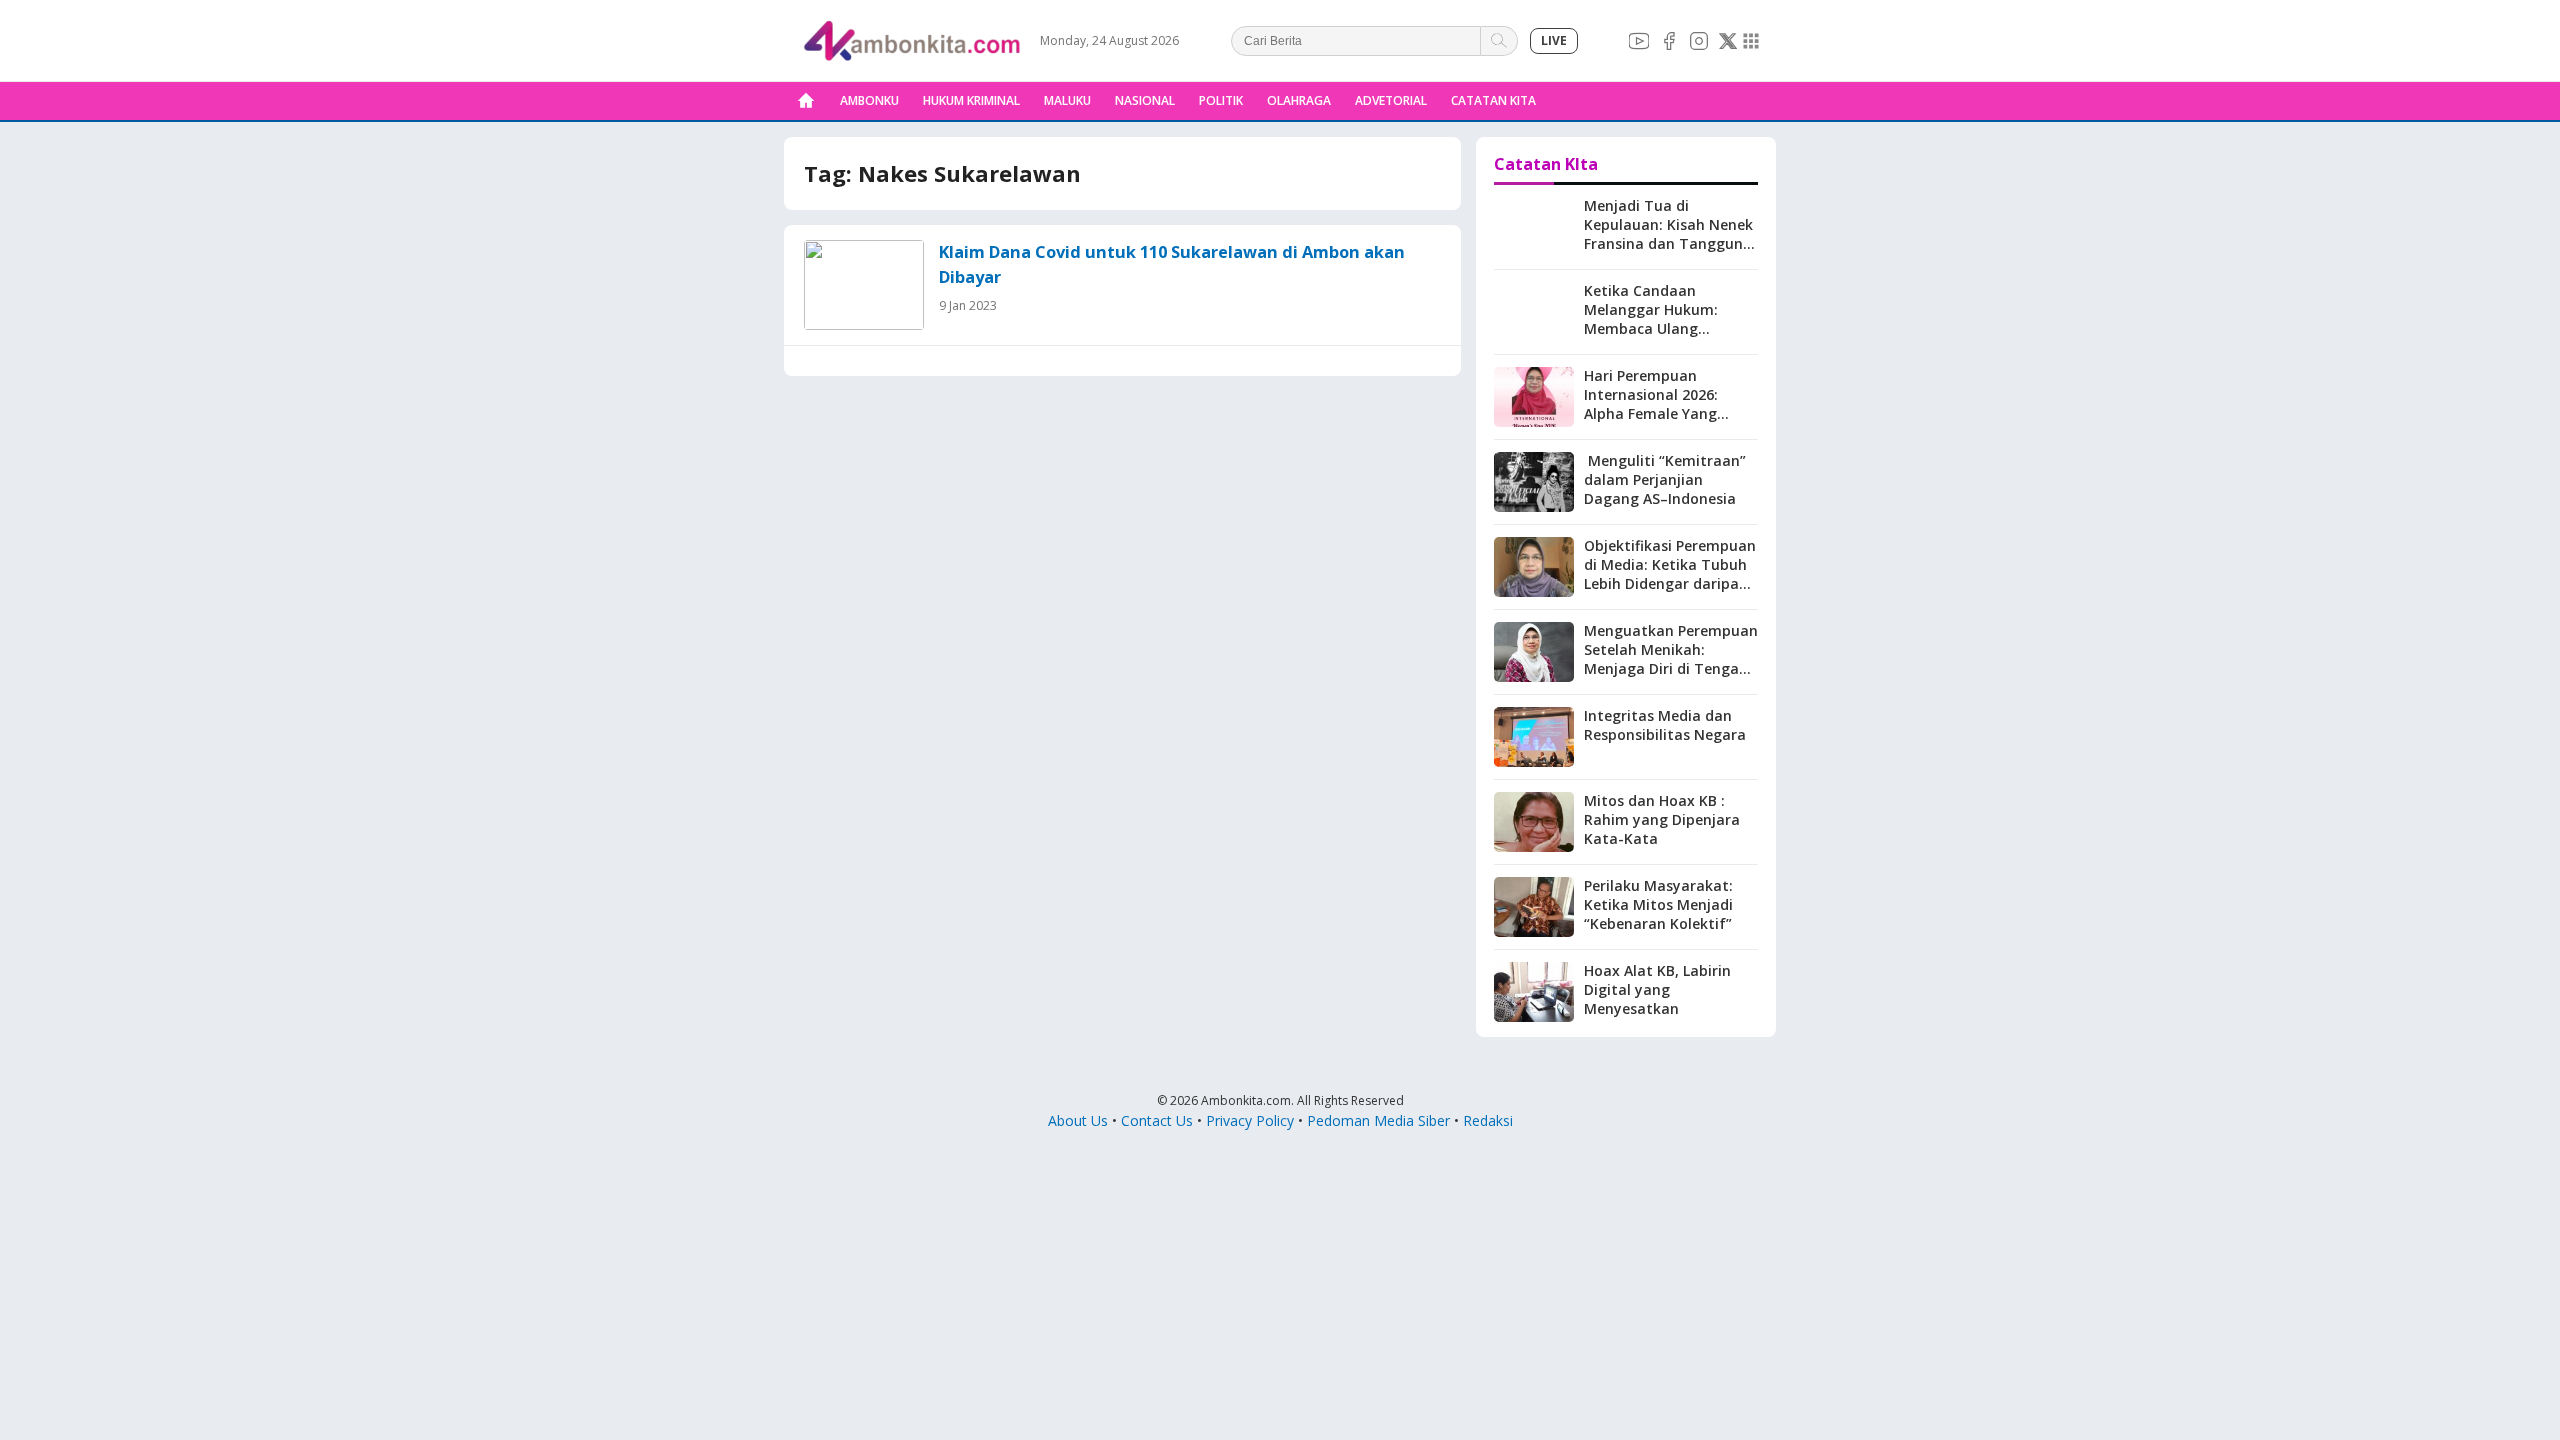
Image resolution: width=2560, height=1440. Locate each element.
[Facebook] (1669, 41)
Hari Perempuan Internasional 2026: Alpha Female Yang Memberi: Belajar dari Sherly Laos (1659, 413)
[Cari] (1499, 41)
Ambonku (869, 100)
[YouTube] (1639, 41)
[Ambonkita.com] (806, 101)
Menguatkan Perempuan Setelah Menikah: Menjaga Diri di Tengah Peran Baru (1671, 659)
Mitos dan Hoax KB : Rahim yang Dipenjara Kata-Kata (1662, 819)
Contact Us (1157, 1120)
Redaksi (1488, 1120)
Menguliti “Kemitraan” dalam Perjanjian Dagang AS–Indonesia (1665, 479)
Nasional (1145, 100)
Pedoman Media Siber (1378, 1120)
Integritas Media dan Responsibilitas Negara (1665, 725)
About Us (1078, 1120)
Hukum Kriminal (971, 100)
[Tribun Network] (1751, 41)
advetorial (1391, 100)
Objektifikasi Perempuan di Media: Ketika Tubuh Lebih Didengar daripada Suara (1670, 574)
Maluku (1067, 100)
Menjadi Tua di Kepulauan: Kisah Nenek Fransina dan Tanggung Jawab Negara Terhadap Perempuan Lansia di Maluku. (1670, 252)
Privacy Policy (1250, 1120)
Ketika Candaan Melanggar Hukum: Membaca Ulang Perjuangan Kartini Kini (1665, 319)
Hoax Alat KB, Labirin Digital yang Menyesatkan (1657, 989)
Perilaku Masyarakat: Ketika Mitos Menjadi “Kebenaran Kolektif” (1658, 904)
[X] (1728, 41)
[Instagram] (1699, 41)
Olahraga (1299, 100)
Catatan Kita (1493, 100)
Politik (1221, 100)
